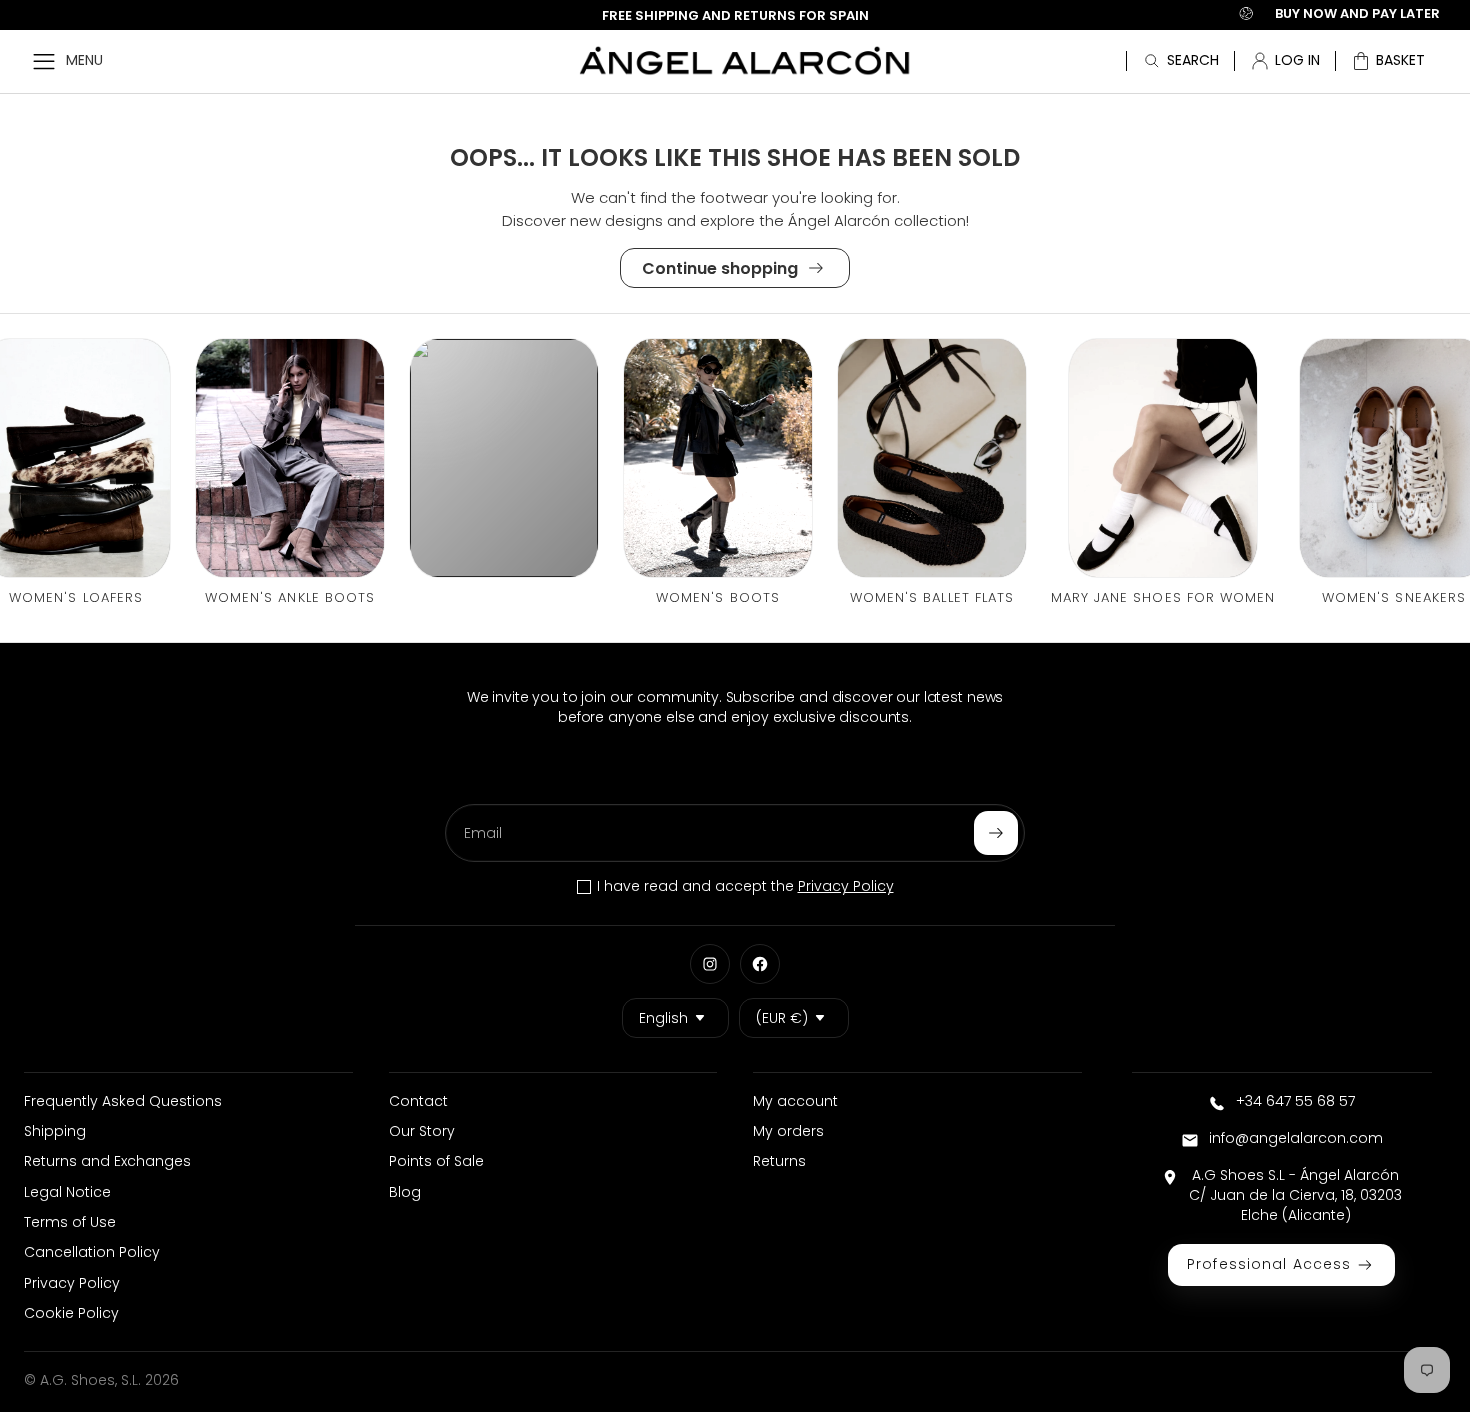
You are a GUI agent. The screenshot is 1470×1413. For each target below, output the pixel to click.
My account (795, 1101)
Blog (405, 1192)
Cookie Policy (71, 1313)
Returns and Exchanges (107, 1161)
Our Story (422, 1131)
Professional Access (1269, 1264)
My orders (788, 1131)
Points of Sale (436, 1161)
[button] (1388, 61)
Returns (779, 1161)
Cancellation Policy (92, 1252)
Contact (418, 1101)
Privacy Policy (846, 886)
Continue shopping (720, 268)
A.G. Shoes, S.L (89, 1380)
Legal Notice (67, 1192)
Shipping (55, 1131)
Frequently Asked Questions (123, 1101)
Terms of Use (70, 1222)
